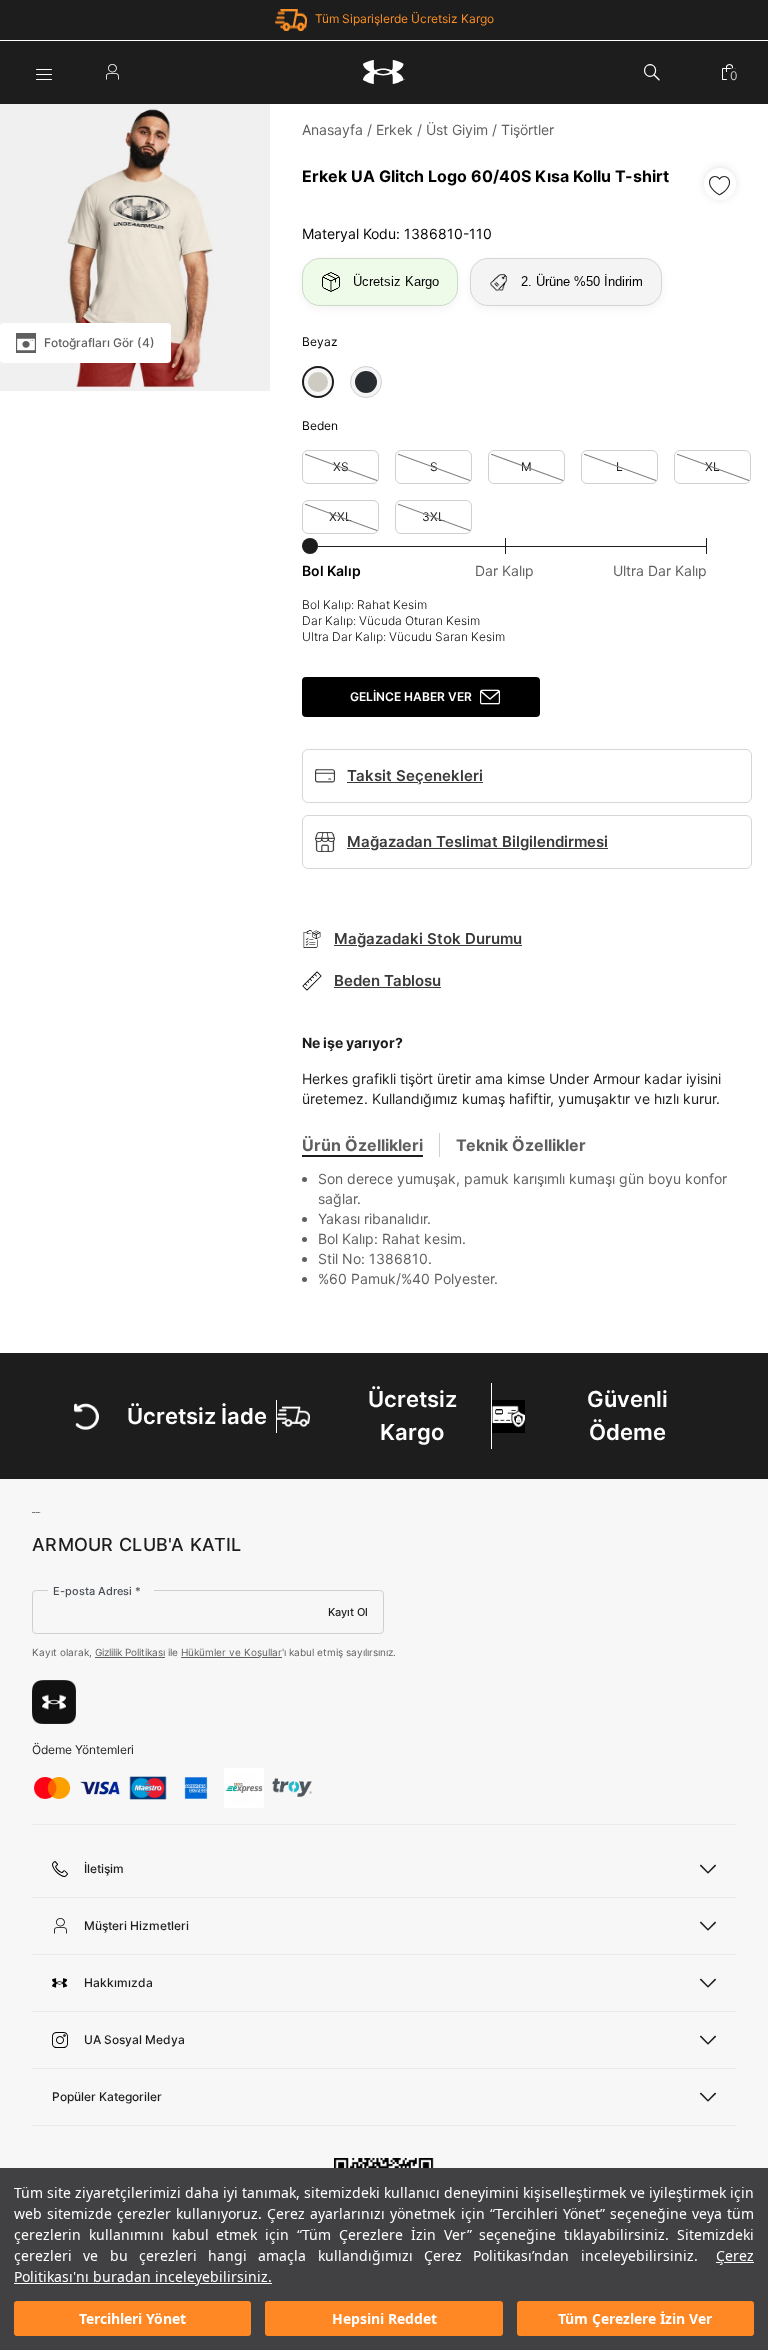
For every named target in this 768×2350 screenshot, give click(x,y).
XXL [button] (340, 516)
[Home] (384, 72)
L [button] (619, 466)
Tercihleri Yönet (132, 2318)
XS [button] (341, 466)
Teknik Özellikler (521, 1145)
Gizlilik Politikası (130, 1652)
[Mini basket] (729, 72)
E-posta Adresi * (97, 1591)
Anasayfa (332, 129)
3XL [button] (433, 516)
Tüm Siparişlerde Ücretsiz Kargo (404, 18)
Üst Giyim (457, 129)
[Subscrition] (54, 1702)
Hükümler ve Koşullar (231, 1652)
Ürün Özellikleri (362, 1145)
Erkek (394, 129)
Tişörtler (527, 129)
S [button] (434, 466)
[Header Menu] (44, 72)
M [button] (526, 466)
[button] (318, 382)
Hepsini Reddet (384, 2318)
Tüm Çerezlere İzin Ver (635, 2318)
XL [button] (712, 466)
